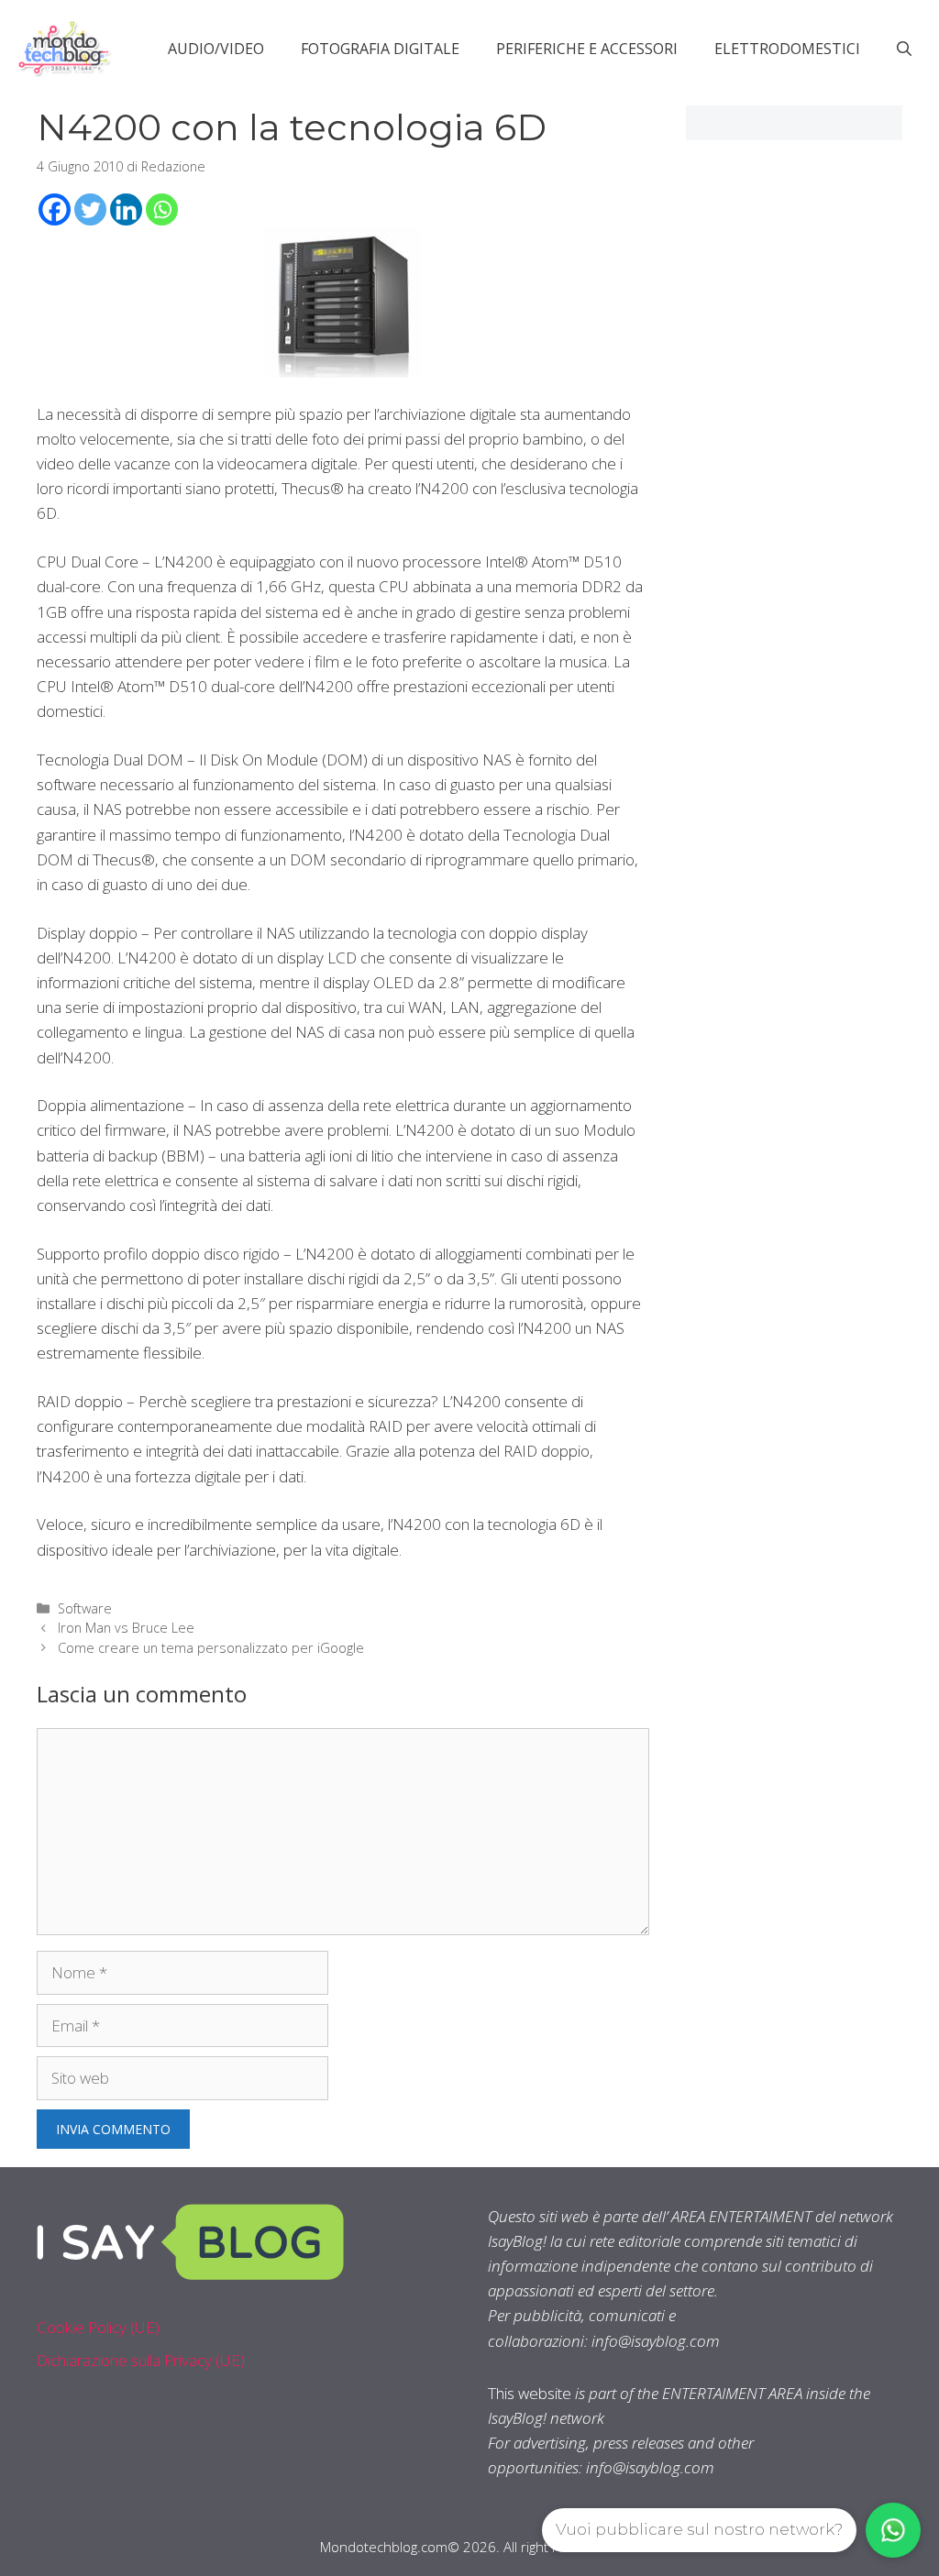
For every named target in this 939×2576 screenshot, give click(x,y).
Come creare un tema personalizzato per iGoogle (211, 1648)
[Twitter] (90, 209)
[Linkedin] (126, 209)
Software (85, 1608)
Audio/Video (216, 49)
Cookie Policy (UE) (98, 2327)
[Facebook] (55, 209)
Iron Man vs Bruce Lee (126, 1628)
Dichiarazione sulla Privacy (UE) (141, 2360)
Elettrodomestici (787, 49)
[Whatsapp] (162, 209)
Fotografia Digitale (380, 49)
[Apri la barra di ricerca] (904, 49)
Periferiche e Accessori (587, 49)
